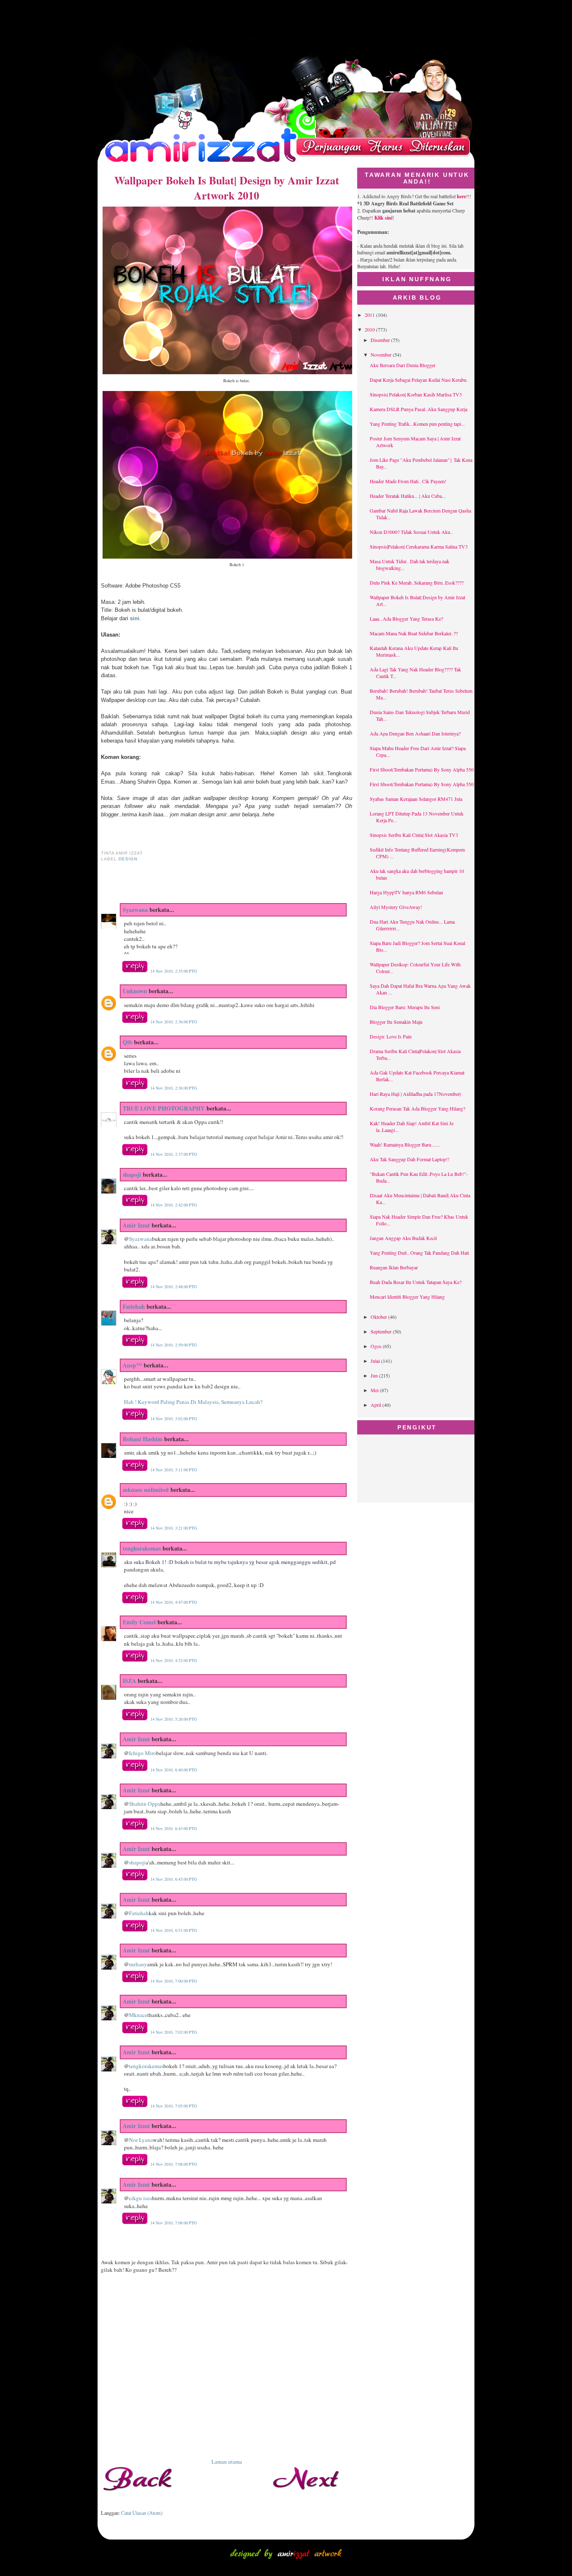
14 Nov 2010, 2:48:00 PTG (174, 1287)
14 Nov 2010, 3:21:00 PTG (174, 1528)
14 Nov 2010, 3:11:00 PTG (174, 1470)
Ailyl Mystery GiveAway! (396, 907)
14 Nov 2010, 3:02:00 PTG (174, 1419)
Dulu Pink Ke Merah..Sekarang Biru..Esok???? (417, 583)
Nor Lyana (141, 2140)
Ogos (377, 1346)
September (382, 1331)
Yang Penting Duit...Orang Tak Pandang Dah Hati (419, 1253)
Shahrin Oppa (145, 1804)
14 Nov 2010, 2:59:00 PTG (174, 1345)
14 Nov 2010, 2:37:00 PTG (174, 1154)
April (376, 1405)
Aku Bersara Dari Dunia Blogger (403, 365)
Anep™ (132, 1365)
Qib (128, 1042)
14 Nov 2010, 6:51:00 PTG (174, 1930)
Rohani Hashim (143, 1439)
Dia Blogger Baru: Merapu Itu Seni (405, 1007)
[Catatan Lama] (310, 2498)
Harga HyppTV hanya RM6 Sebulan (406, 892)
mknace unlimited (146, 1490)
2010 (370, 329)
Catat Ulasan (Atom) (142, 2513)
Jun (375, 1375)
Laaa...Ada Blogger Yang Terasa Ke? (406, 619)
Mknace (138, 2015)
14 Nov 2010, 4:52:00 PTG (174, 1660)
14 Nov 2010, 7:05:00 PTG (174, 2106)
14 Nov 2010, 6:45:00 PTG (174, 1879)
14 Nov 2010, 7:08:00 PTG (174, 2164)
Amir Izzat (136, 1225)
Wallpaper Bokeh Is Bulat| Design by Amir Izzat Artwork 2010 (227, 188)
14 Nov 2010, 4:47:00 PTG (174, 1602)
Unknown (135, 991)
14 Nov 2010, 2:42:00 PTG (174, 1205)
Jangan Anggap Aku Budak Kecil (403, 1238)
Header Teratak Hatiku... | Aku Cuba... (408, 496)
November (382, 355)
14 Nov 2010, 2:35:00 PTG (174, 971)
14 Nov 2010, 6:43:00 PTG (174, 1828)
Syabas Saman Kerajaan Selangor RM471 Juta (416, 799)
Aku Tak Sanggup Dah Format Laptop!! (410, 1159)
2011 (370, 315)
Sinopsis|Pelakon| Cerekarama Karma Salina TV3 (419, 546)
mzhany (138, 1964)
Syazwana (135, 910)
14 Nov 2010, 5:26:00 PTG (174, 1719)
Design (128, 859)
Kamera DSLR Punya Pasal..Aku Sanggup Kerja (419, 409)
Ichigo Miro (143, 1753)
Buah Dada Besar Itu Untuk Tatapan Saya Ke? (416, 1282)
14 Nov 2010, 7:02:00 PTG (174, 2032)
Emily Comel (139, 1622)
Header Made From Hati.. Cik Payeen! (408, 481)
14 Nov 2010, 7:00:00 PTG (174, 1981)
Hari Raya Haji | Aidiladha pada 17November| (415, 1094)
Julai (376, 1361)
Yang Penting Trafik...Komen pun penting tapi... (417, 424)
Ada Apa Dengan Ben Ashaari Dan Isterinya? (415, 733)
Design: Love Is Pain (391, 1036)
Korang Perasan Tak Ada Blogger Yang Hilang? (417, 1108)
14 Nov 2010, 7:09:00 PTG (174, 2223)
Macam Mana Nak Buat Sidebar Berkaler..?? (414, 633)
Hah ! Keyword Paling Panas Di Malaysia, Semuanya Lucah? (193, 1402)
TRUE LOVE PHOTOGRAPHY (164, 1108)
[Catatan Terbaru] (143, 2498)
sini (135, 618)
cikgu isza (140, 2198)
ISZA (129, 1681)
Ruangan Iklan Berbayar (394, 1267)
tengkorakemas (142, 1548)
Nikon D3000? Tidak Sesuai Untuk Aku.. (411, 532)
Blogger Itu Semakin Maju (396, 1022)
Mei (375, 1390)
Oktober (379, 1317)
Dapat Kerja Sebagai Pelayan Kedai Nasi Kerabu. (419, 380)
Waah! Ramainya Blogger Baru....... (405, 1144)
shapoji (132, 1174)
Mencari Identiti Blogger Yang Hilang (407, 1297)
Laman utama (227, 2462)
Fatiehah (134, 1306)
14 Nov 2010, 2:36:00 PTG (174, 1022)
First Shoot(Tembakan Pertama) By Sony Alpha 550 (422, 769)
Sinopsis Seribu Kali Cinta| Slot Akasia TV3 (414, 835)
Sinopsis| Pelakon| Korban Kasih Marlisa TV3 (416, 394)
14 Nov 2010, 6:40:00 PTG (174, 1770)
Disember (381, 340)
